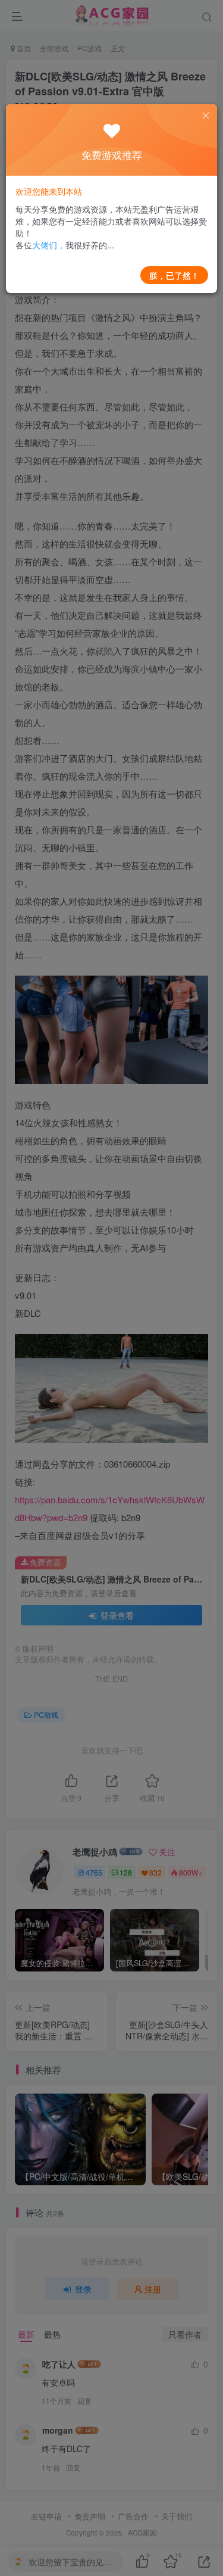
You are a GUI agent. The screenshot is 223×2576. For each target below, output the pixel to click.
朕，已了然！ (174, 275)
